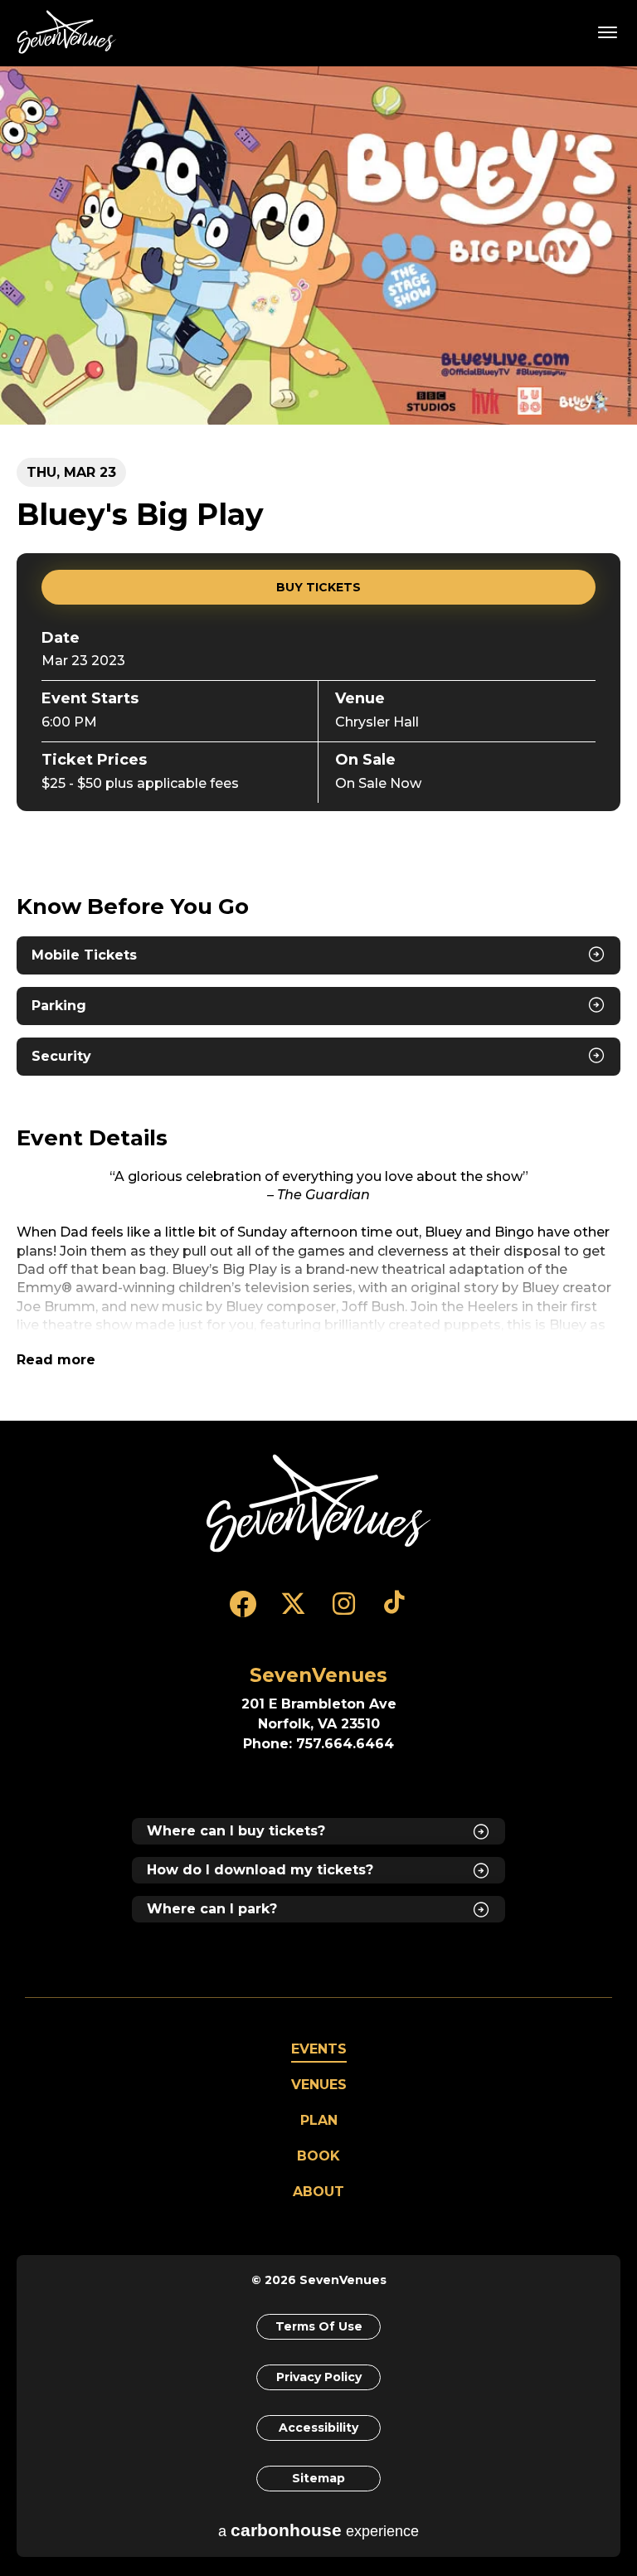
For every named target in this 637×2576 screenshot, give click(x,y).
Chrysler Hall (377, 722)
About (318, 2192)
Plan (319, 2120)
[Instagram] (344, 1611)
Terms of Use (319, 2326)
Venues (319, 2085)
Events (319, 2049)
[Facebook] (243, 1611)
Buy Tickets (318, 587)
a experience (318, 2530)
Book (318, 2156)
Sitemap (318, 2478)
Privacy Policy (319, 2377)
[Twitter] (293, 1611)
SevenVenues (70, 32)
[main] (318, 743)
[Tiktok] (394, 1611)
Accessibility (318, 2428)
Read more (56, 1360)
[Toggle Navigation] (608, 32)
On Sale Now (378, 783)
